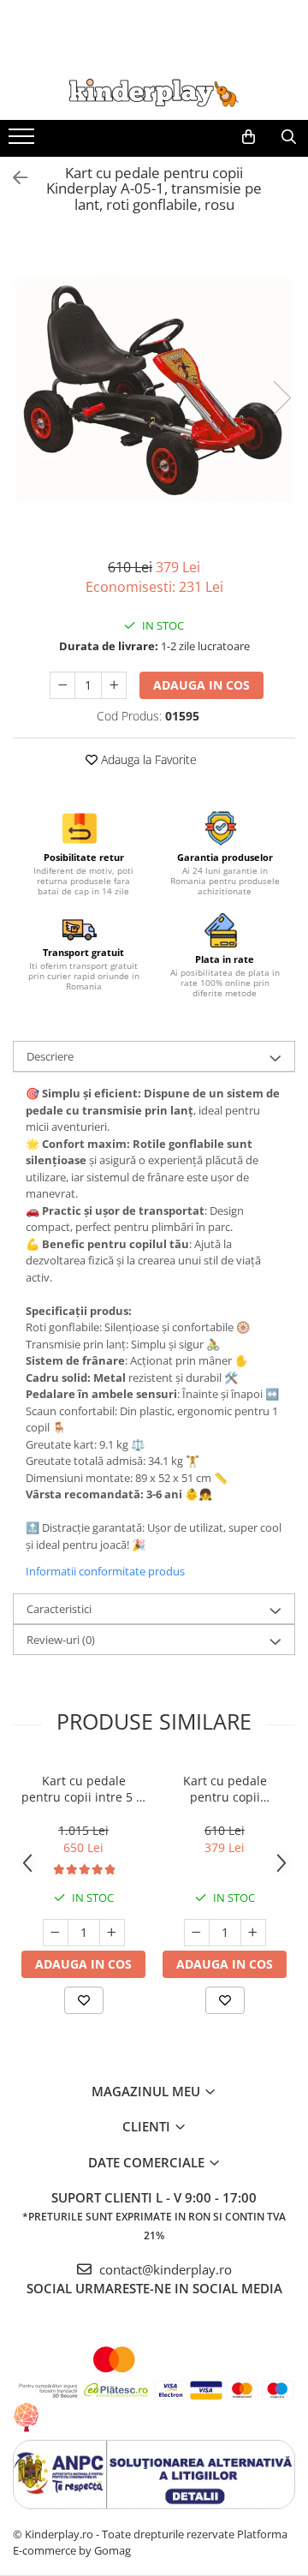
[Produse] (24, 141)
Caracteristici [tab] (59, 1609)
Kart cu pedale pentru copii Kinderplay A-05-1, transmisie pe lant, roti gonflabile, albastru (225, 1789)
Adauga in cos (201, 685)
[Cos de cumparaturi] (249, 137)
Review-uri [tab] (61, 1640)
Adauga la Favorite (147, 759)
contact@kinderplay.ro (164, 2269)
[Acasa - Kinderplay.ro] (154, 93)
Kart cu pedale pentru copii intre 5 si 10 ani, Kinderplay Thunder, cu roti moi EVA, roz (83, 1789)
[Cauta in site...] (289, 137)
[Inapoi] (13, 178)
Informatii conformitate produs (105, 1571)
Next (281, 398)
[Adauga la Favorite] (84, 2000)
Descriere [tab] (50, 1056)
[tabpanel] (154, 380)
